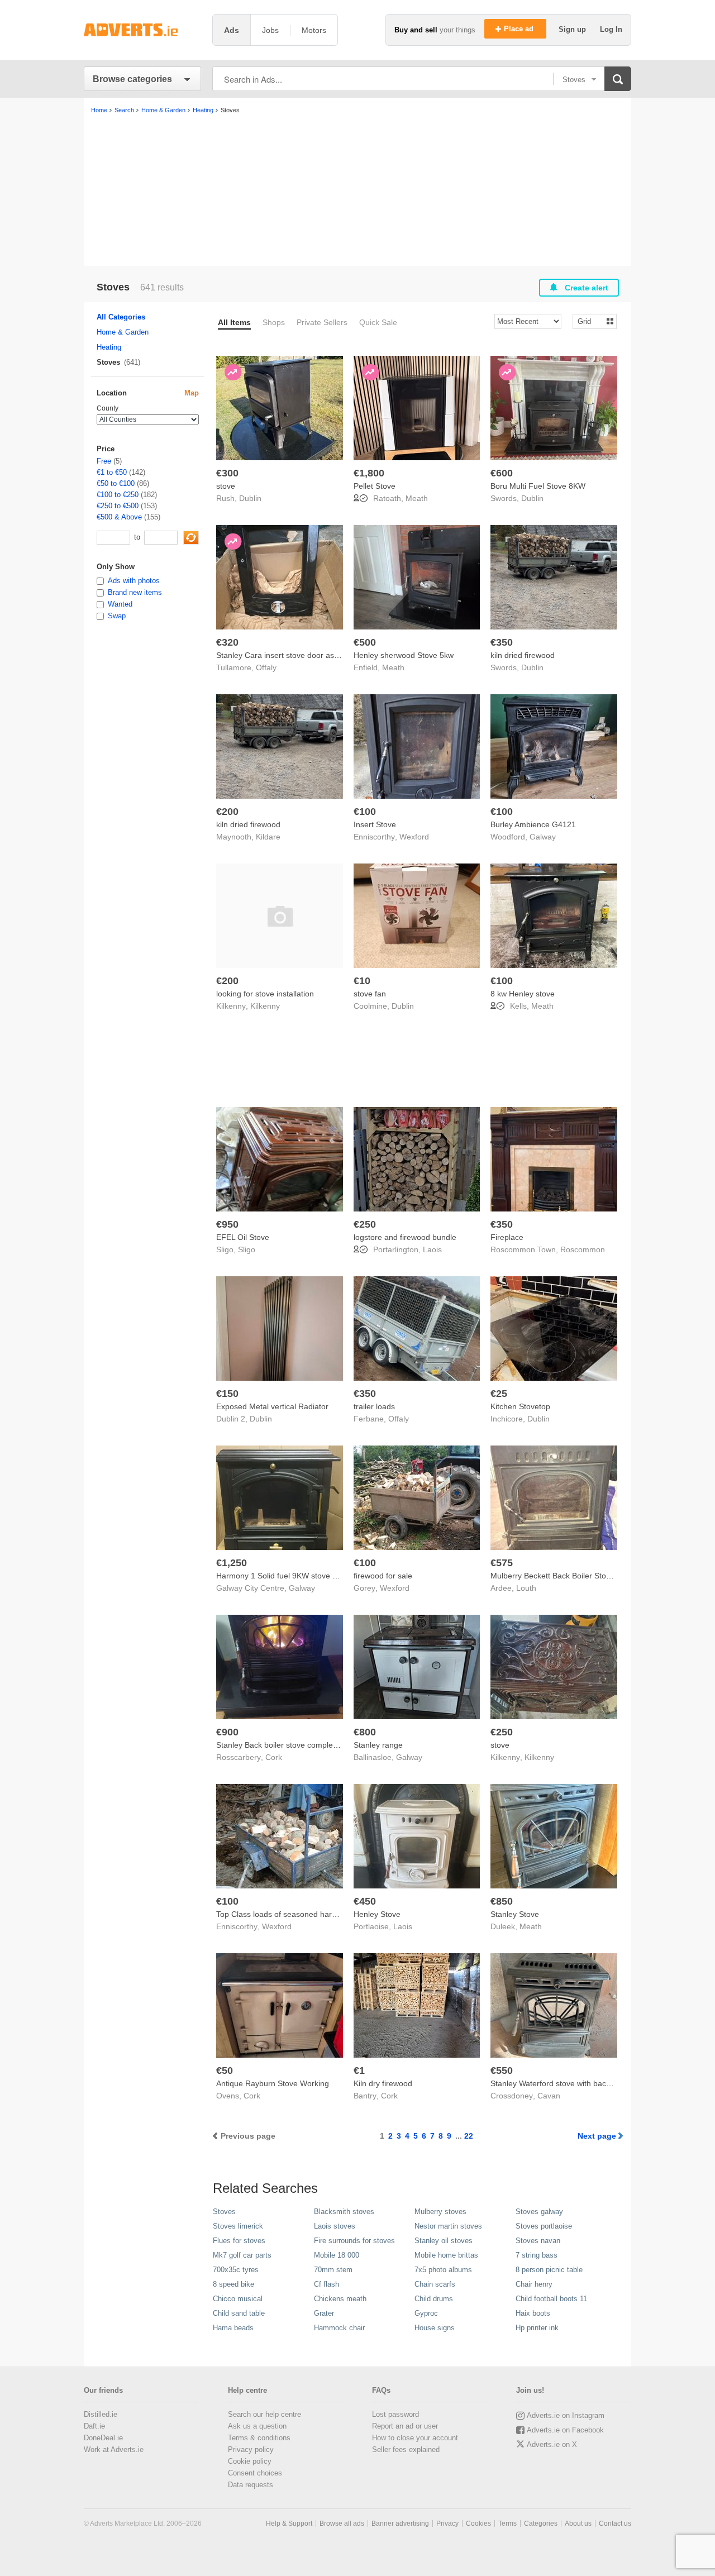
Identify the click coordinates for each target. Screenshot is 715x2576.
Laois (432, 1249)
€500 (365, 642)
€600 (502, 473)
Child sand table (239, 2313)
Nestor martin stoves (448, 2226)
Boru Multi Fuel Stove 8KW (538, 486)
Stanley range (378, 1745)
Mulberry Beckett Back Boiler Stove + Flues (567, 1576)
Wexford (414, 837)
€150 (227, 1394)
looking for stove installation (265, 994)
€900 (227, 1732)
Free (104, 461)
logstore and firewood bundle (405, 1237)
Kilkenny (265, 1006)
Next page (597, 2136)
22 (469, 2136)
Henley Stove (377, 1914)
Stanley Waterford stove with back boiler (561, 2083)
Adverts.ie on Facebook (565, 2430)
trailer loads (374, 1406)
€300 (227, 473)
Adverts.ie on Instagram (566, 2415)
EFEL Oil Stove (243, 1237)
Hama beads (233, 2328)
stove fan (370, 994)
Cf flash (326, 2284)
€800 (365, 1732)
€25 (499, 1394)
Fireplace (507, 1237)
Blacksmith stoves (344, 2212)
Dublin (250, 498)
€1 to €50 (112, 472)
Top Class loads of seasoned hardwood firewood (302, 1914)
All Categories (121, 317)
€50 (225, 2071)
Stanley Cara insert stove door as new (283, 655)
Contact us (615, 2523)
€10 (362, 981)
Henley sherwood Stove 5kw (404, 655)
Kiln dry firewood (383, 2083)
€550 (502, 2071)
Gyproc (426, 2313)
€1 (359, 2071)
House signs (435, 2328)
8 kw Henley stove (523, 994)
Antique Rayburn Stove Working (273, 2083)
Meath (417, 498)
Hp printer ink (537, 2328)
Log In (611, 29)
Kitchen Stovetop (520, 1406)
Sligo (247, 1249)
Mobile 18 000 (337, 2255)
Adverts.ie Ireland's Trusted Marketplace (142, 30)
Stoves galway (539, 2212)
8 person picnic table (549, 2270)
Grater (324, 2313)
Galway (543, 837)
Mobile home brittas (446, 2255)
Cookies (478, 2523)
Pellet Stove (375, 486)
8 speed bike (233, 2284)
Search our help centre (264, 2414)
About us (578, 2523)
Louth (526, 1588)
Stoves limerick (238, 2226)
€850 (502, 1901)
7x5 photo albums (443, 2270)
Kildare (268, 837)
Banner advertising (400, 2523)
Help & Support (289, 2523)
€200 (227, 812)
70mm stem (333, 2270)
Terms (507, 2523)
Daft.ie (94, 2426)
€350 (502, 642)
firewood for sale (383, 1576)
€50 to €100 (116, 483)
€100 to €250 (118, 495)
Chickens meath (340, 2299)
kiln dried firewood (523, 655)
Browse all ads (342, 2523)
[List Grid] (590, 321)
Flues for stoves (239, 2241)
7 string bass (537, 2255)
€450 (365, 1901)
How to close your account (415, 2438)
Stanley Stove (515, 1914)
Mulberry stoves (440, 2212)
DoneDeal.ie (103, 2438)
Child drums (434, 2299)
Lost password (395, 2414)
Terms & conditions (259, 2438)
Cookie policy (250, 2461)
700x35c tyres (236, 2270)
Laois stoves (335, 2226)
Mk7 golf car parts (242, 2255)
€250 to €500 (118, 506)
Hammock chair (339, 2328)
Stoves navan (538, 2241)
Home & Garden (123, 332)
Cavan (549, 2096)
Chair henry (534, 2284)
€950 (227, 1224)
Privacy (447, 2523)
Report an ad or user (405, 2426)
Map (192, 393)
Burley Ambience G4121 (533, 824)
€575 (502, 1563)
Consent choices (255, 2473)
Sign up (573, 29)
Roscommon (583, 1249)
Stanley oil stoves (444, 2241)
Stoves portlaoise (544, 2226)
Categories (541, 2523)
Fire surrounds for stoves (354, 2241)
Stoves (224, 2212)
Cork (274, 1757)
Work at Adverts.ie (114, 2449)
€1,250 (232, 1563)
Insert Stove (375, 824)
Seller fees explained (406, 2449)
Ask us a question (257, 2426)
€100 (365, 812)
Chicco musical (238, 2299)
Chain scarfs (435, 2284)
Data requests (251, 2485)
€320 (227, 642)
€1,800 (369, 473)
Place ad (520, 29)
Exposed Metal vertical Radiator (272, 1406)
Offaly (266, 667)
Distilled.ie (101, 2414)
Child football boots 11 (551, 2299)
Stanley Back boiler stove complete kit (283, 1745)
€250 (365, 1224)
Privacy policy (251, 2449)
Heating (109, 347)
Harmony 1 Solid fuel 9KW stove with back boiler (302, 1576)
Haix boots (533, 2313)
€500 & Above (119, 517)
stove (226, 486)
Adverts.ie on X (552, 2444)
